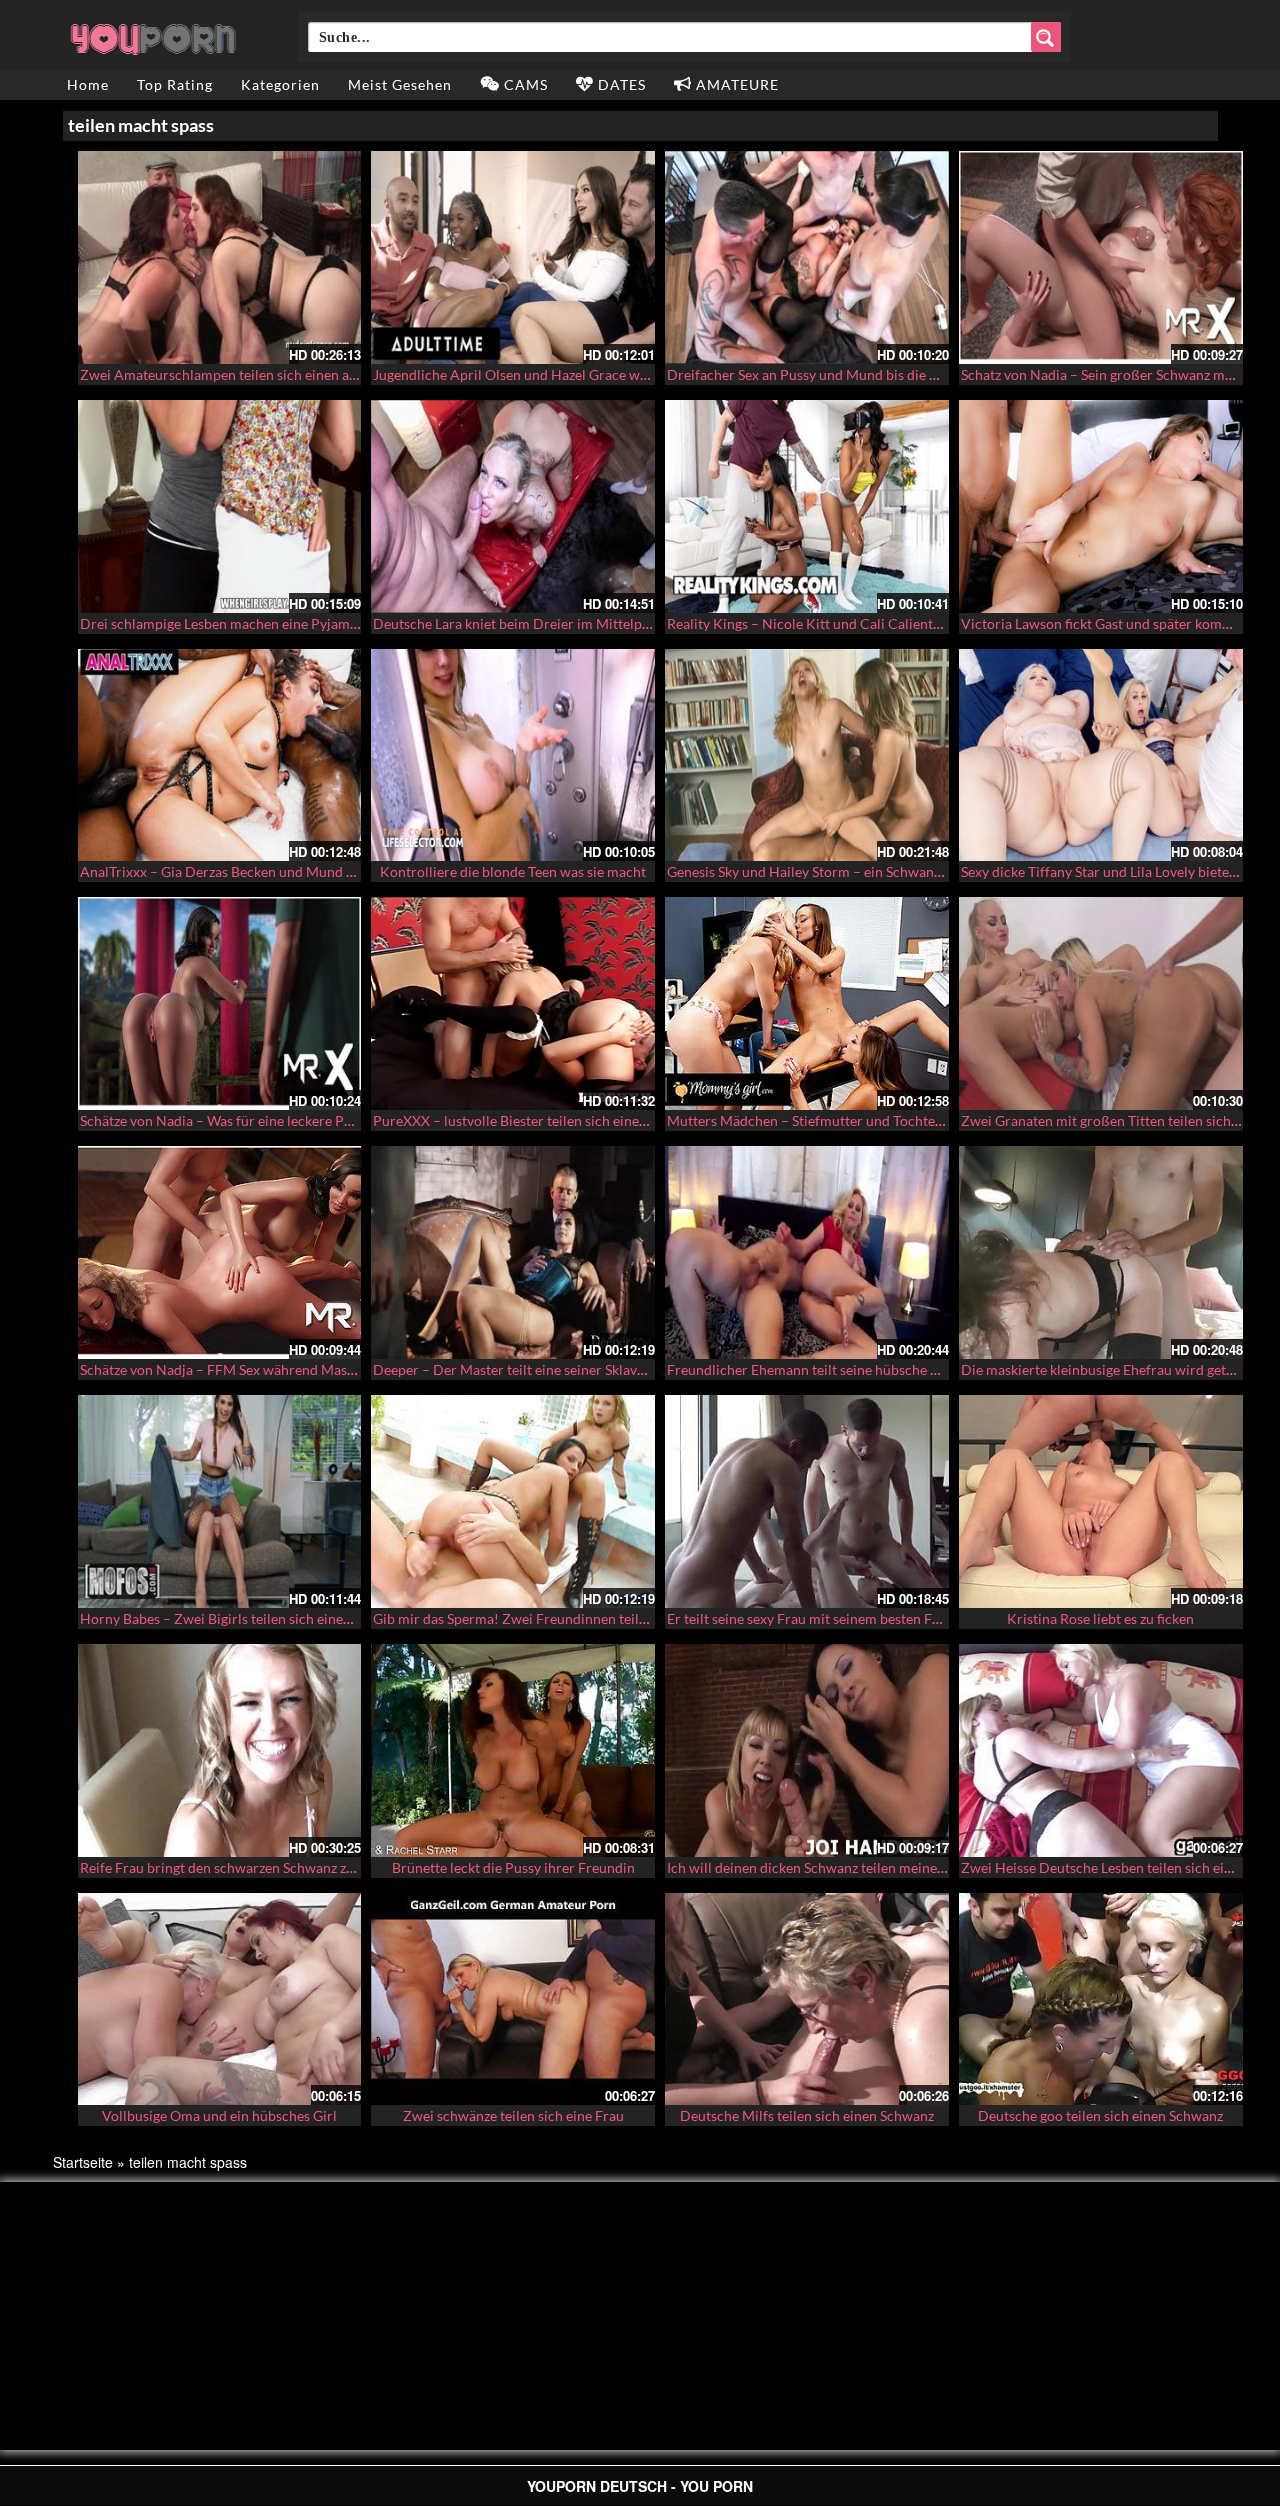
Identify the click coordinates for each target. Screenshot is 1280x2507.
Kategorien (280, 84)
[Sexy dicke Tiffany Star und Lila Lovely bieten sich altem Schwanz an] (1101, 755)
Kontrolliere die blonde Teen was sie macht (513, 871)
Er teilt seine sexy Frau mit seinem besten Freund (818, 1618)
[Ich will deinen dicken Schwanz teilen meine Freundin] (807, 1750)
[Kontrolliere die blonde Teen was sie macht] (513, 755)
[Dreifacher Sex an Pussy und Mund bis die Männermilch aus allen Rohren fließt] (807, 257)
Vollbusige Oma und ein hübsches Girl (219, 2115)
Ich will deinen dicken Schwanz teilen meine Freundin (832, 1867)
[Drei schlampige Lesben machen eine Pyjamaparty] (220, 506)
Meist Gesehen (400, 84)
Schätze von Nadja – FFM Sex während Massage (227, 1369)
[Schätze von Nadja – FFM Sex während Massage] (220, 1252)
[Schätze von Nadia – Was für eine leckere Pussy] (220, 1003)
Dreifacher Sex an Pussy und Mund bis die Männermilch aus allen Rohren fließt (911, 374)
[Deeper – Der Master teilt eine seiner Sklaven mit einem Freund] (513, 1252)
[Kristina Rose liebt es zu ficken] (1101, 1501)
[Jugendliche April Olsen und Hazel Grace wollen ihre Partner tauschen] (513, 257)
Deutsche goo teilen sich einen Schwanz (1100, 2115)
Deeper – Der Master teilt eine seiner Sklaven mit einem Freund (569, 1369)
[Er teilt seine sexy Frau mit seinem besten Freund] (807, 1501)
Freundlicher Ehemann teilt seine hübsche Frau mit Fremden (854, 1369)
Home (88, 84)
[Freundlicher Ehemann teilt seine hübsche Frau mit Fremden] (807, 1252)
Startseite (83, 2162)
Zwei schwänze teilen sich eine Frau (513, 2115)
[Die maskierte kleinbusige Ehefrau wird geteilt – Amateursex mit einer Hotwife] (1101, 1252)
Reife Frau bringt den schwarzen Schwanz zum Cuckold (250, 1867)
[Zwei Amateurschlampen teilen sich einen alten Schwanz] (220, 257)
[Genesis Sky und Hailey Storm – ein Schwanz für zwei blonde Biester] (807, 755)
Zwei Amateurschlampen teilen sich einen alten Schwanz (255, 374)
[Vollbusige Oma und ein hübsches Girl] (220, 1999)
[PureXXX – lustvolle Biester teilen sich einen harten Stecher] (513, 1003)
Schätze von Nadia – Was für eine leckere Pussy (225, 1120)
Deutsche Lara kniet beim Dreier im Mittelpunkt (521, 623)
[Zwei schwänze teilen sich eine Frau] (513, 1999)
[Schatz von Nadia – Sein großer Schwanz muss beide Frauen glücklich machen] (1101, 257)
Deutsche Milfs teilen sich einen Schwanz (807, 2115)
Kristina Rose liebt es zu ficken (1100, 1618)
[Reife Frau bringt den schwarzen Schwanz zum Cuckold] (220, 1750)
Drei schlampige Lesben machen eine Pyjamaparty (235, 623)
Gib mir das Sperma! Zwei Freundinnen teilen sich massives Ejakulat (583, 1618)
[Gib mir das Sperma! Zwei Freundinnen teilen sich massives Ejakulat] (513, 1501)
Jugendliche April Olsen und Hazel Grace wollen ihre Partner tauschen (591, 374)
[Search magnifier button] (1046, 37)
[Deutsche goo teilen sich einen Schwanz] (1101, 1999)
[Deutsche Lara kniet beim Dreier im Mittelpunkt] (513, 506)
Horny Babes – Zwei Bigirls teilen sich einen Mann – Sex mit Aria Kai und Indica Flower (349, 1618)
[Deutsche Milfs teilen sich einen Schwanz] (807, 1999)
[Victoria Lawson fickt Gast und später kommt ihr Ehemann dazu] (1101, 506)
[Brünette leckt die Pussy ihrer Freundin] (513, 1750)
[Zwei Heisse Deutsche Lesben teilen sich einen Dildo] (1101, 1750)
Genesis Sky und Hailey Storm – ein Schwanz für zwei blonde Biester (876, 871)
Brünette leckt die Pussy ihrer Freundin (513, 1867)
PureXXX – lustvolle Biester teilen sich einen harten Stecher (557, 1120)
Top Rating (175, 84)
